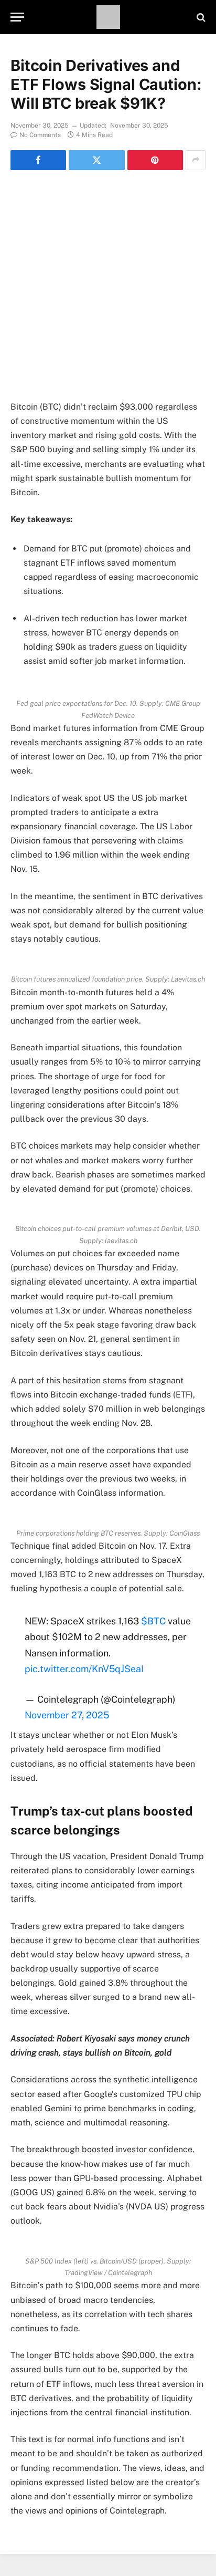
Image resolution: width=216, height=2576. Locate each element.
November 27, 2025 (67, 1715)
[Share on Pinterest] (155, 160)
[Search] (200, 17)
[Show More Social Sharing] (196, 160)
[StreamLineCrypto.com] (108, 17)
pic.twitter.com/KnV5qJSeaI (84, 1669)
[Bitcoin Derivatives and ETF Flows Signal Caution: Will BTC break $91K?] (108, 247)
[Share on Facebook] (38, 160)
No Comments (40, 135)
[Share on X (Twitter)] (96, 160)
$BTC (153, 1621)
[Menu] (17, 17)
